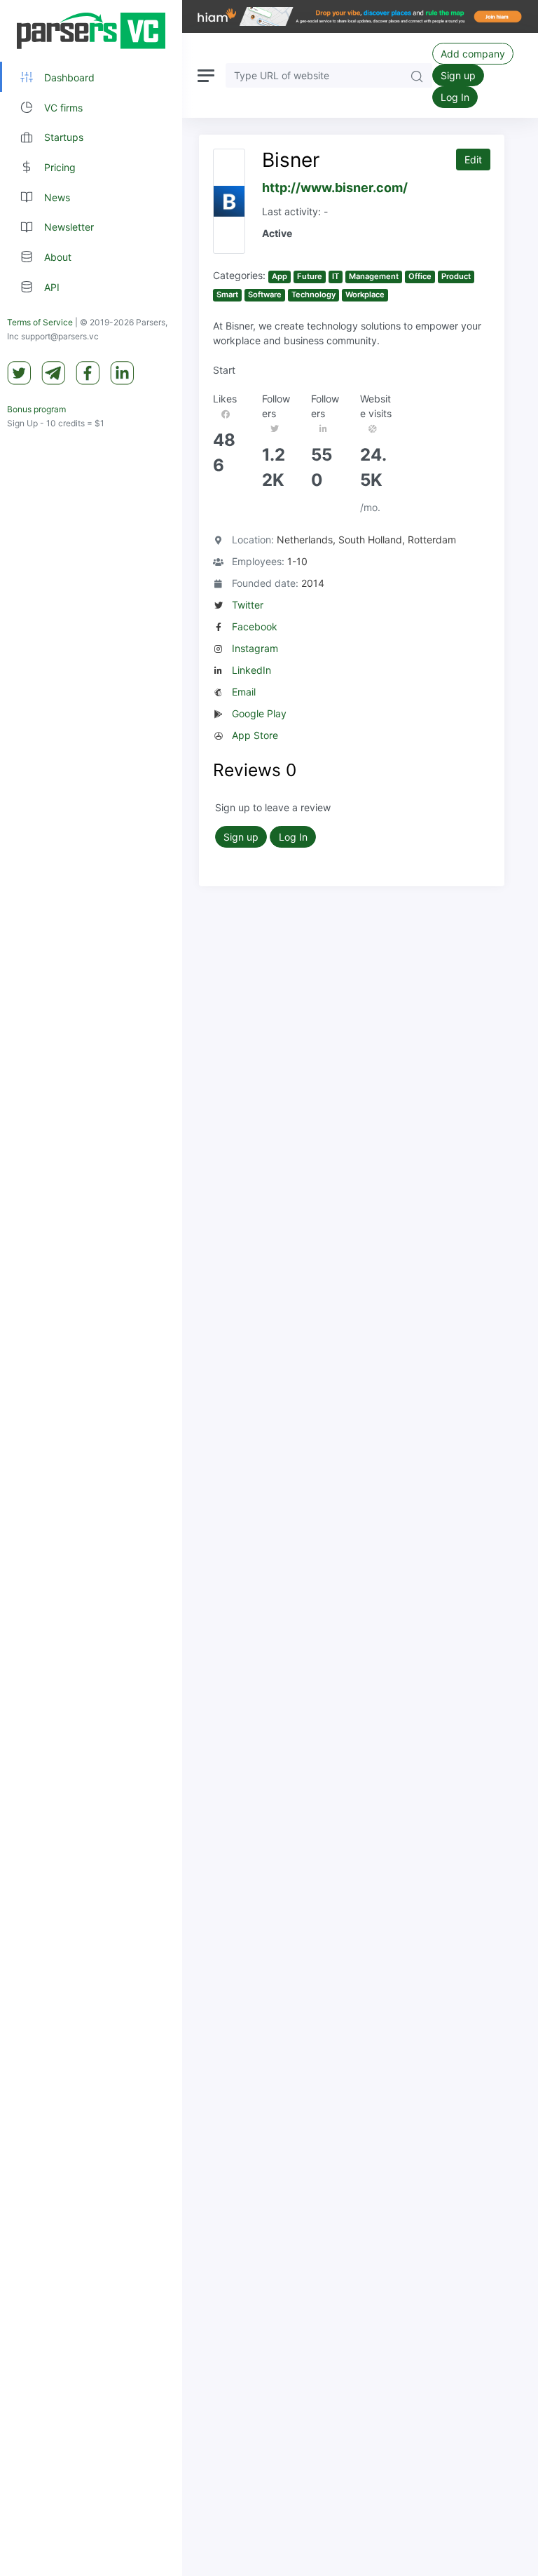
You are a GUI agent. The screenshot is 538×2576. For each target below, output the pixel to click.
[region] (91, 1288)
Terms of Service (40, 322)
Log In (455, 97)
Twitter (248, 605)
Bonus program (36, 409)
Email (244, 692)
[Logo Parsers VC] (91, 31)
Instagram (255, 648)
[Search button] (417, 75)
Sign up (458, 75)
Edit (473, 160)
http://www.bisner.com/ (335, 188)
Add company (473, 54)
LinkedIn (251, 670)
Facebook (255, 626)
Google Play (259, 713)
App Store (255, 735)
